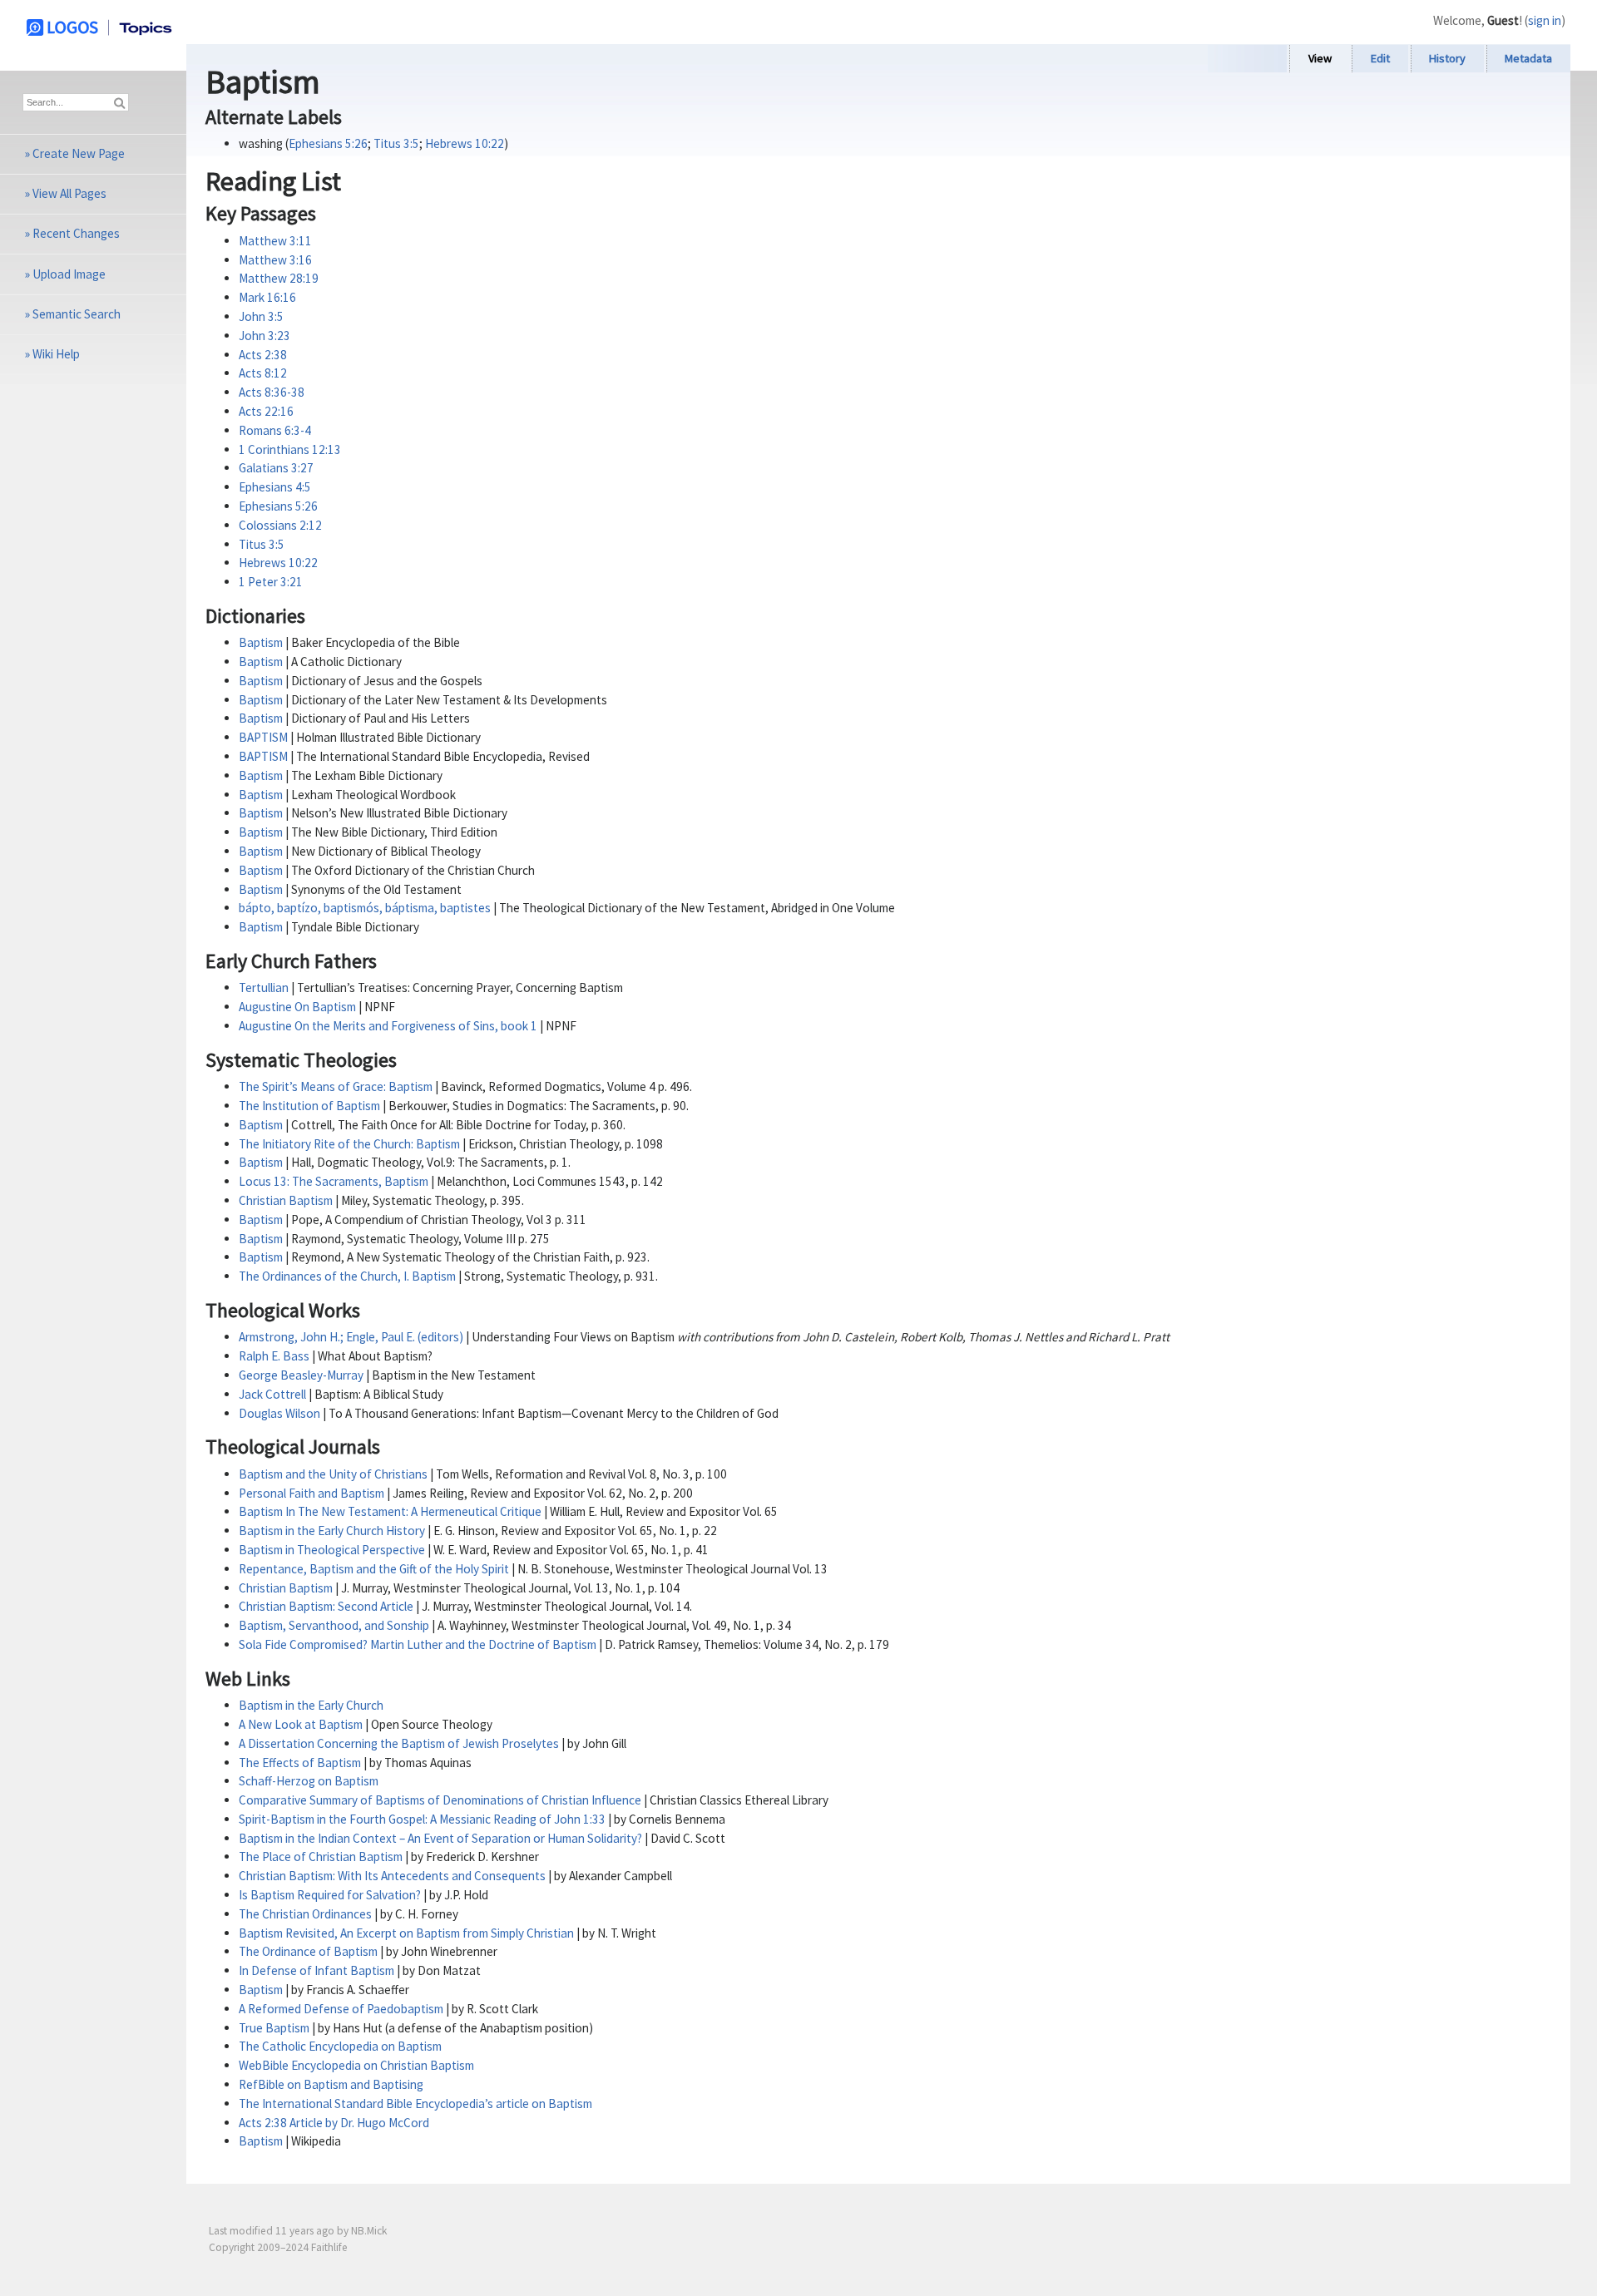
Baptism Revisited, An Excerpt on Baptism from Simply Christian (406, 1933)
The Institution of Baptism (309, 1106)
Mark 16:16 (267, 297)
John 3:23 (265, 336)
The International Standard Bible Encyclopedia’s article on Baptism (415, 2103)
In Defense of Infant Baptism (316, 1970)
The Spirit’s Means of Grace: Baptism (336, 1086)
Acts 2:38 (263, 355)
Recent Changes (76, 233)
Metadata (1528, 58)
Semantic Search (77, 314)
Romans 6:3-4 (275, 430)
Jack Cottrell (272, 1394)
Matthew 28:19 (279, 278)
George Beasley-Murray (301, 1375)
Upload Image (69, 274)
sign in (1545, 20)
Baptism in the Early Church (311, 1705)
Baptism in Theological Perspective (332, 1550)
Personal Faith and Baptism (311, 1493)
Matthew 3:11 (275, 241)
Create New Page (79, 153)
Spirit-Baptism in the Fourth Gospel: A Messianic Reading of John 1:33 (422, 1819)
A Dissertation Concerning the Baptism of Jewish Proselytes (399, 1743)
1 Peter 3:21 (271, 582)
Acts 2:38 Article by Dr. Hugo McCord (334, 2123)
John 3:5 (261, 316)
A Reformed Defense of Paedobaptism (341, 2009)
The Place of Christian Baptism (321, 1857)
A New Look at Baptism (301, 1724)
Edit (1380, 58)
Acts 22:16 (266, 411)
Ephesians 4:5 (275, 487)
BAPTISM (263, 737)
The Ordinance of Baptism (308, 1951)
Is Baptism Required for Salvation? (330, 1895)
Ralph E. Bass (274, 1356)
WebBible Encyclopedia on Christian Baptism (356, 2065)
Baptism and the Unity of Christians (333, 1474)
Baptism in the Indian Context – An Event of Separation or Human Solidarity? (440, 1838)
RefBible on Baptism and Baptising (331, 2084)
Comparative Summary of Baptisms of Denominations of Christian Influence (440, 1800)
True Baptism (274, 2028)
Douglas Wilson (279, 1413)
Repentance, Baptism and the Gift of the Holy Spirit (374, 1569)
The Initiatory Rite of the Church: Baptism (349, 1144)
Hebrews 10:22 (465, 143)
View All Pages (69, 193)
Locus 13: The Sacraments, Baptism (334, 1181)
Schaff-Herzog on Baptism (309, 1781)
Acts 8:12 (263, 373)
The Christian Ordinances (305, 1914)
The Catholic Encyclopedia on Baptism (340, 2046)
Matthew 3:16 (275, 260)
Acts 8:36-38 (272, 392)
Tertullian (264, 988)
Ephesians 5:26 (328, 143)
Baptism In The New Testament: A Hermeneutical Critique (390, 1511)
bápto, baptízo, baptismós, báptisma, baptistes (365, 908)
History (1447, 58)
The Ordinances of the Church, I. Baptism (347, 1276)
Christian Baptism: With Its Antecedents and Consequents (392, 1876)
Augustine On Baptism (297, 1007)
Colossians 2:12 (280, 525)
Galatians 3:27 (276, 468)
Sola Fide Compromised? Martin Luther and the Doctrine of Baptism (418, 1644)
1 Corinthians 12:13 (290, 449)
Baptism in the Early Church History (332, 1531)
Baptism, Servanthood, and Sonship (334, 1625)
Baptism (261, 642)
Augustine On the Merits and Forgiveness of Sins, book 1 (388, 1026)
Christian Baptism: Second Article (326, 1606)
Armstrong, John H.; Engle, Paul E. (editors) (351, 1337)
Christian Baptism (286, 1200)
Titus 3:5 (396, 143)
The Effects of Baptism (300, 1763)
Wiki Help (56, 354)
